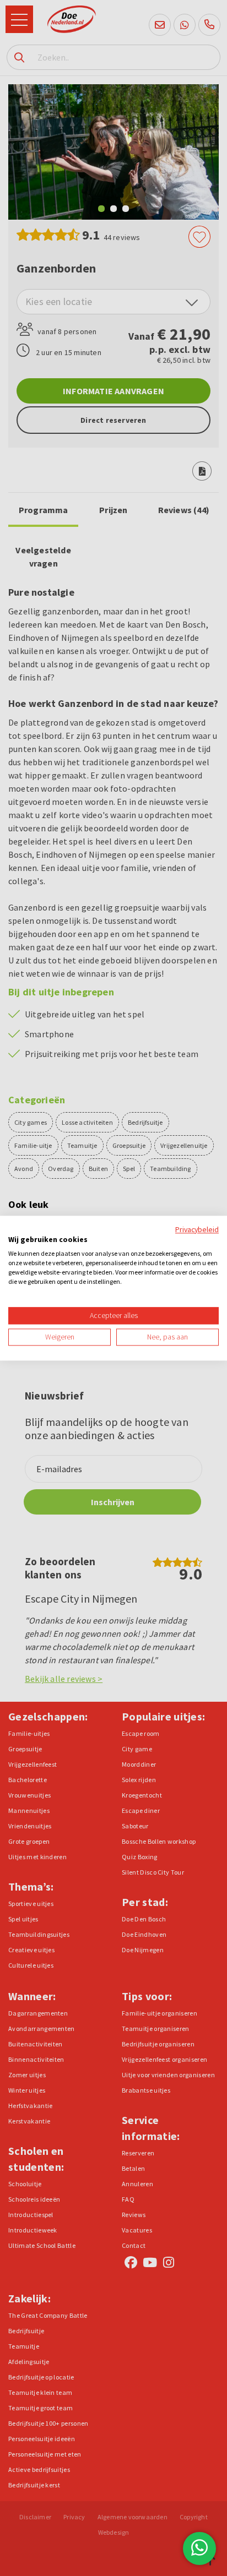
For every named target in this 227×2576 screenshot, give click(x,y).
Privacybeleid (197, 1229)
